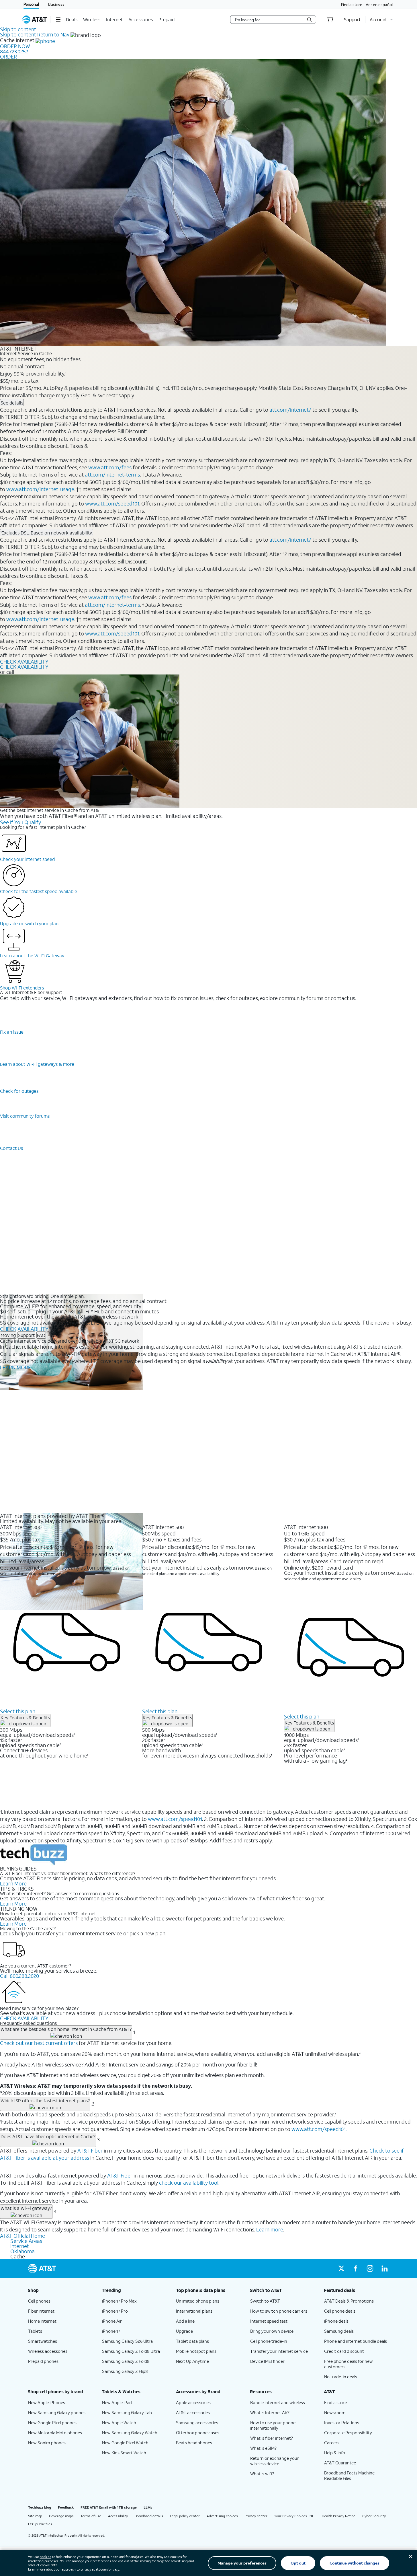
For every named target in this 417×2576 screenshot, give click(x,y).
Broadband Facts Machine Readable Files (349, 2475)
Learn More (13, 1883)
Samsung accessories (197, 2423)
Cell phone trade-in (269, 2341)
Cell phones (39, 2301)
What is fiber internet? (272, 2438)
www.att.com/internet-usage (40, 489)
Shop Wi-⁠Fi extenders (22, 988)
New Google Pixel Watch (125, 2443)
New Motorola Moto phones (55, 2433)
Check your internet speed (27, 859)
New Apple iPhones (47, 2402)
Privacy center (256, 2516)
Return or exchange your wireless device (275, 2461)
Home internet (42, 2321)
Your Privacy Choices (291, 2516)
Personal (31, 4)
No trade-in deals (341, 2377)
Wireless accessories (48, 2351)
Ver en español (379, 4)
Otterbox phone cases (198, 2433)
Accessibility (118, 2516)
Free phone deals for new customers (349, 2364)
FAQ (41, 1335)
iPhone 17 (111, 2331)
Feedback (66, 2507)
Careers (332, 2443)
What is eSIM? (263, 2448)
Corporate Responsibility (348, 2433)
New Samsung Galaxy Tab (127, 2412)
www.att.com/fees (110, 467)
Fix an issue (12, 1032)
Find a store (352, 4)
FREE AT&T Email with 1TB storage (109, 2507)
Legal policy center (185, 2516)
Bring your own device (272, 2331)
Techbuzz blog (40, 2507)
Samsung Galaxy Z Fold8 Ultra (131, 2351)
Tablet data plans (192, 2341)
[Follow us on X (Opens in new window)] (341, 2268)
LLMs (148, 2507)
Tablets (35, 2331)
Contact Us (11, 1148)
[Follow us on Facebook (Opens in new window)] (356, 2268)
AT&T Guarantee (340, 2463)
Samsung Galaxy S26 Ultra (127, 2341)
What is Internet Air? (270, 2412)
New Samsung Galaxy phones (57, 2412)
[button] (58, 20)
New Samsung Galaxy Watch (130, 2433)
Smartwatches (43, 2341)
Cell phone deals (340, 2311)
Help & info (335, 2453)
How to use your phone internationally (273, 2425)
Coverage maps (61, 2516)
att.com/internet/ (290, 410)
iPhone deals (336, 2321)
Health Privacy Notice (339, 2516)
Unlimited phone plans (198, 2301)
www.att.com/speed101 (112, 503)
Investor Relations (342, 2423)
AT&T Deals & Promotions (349, 2301)
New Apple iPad (117, 2402)
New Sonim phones (47, 2443)
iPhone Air (112, 2321)
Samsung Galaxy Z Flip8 (125, 2371)
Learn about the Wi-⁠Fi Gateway (32, 955)
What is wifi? (262, 2474)
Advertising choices (222, 2516)
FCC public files (40, 2524)
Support (26, 1335)
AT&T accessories (193, 2412)
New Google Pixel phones (52, 2423)
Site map (35, 2516)
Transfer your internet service (279, 2351)
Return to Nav (53, 34)
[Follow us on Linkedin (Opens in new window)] (384, 2268)
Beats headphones (194, 2443)
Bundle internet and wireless (278, 2402)
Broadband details (149, 2516)
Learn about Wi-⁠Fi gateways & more (37, 1064)
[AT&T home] (35, 20)
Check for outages (19, 1091)
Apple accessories (193, 2402)
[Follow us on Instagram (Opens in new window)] (370, 2268)
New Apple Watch (119, 2423)
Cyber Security (374, 2516)
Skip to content (18, 29)
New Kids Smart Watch (124, 2453)
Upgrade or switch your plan (29, 923)
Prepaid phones (43, 2361)
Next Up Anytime (192, 2361)
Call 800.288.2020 (19, 1976)
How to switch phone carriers (279, 2311)
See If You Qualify (20, 822)
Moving (8, 1335)
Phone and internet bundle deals (356, 2341)
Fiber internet (41, 2311)
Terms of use (91, 2516)
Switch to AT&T (265, 2301)
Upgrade (184, 2331)
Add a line (185, 2321)
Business (56, 4)
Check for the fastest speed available (39, 891)
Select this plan (18, 1711)
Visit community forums (25, 1116)
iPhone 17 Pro (115, 2311)
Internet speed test (269, 2321)
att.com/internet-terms (112, 475)
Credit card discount (344, 2351)
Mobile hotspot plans (196, 2351)
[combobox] (269, 20)
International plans (194, 2311)
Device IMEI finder (267, 2361)
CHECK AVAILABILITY (24, 662)
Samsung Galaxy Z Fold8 (126, 2361)
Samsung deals (339, 2331)
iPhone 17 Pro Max (119, 2301)
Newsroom (335, 2412)
